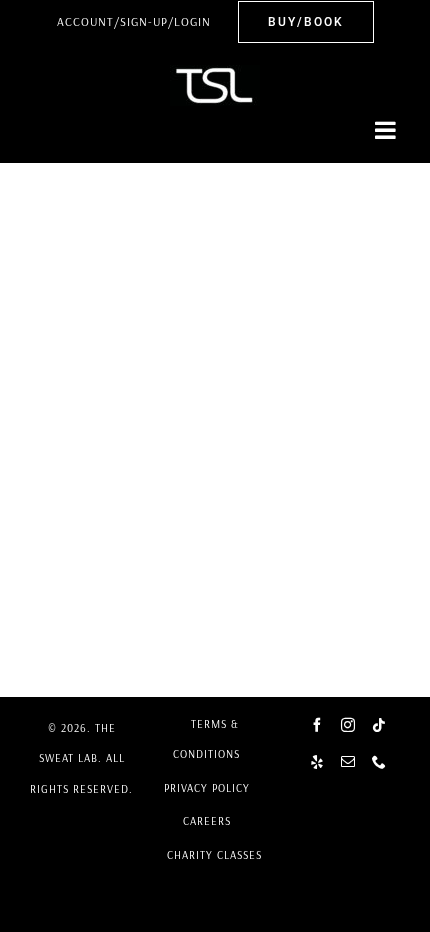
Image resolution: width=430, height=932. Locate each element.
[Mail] (348, 762)
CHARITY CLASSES (214, 855)
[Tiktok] (379, 725)
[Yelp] (317, 762)
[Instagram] (348, 725)
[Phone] (379, 762)
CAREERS (207, 821)
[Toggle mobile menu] (387, 130)
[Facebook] (317, 725)
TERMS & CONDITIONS (206, 739)
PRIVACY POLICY (207, 788)
